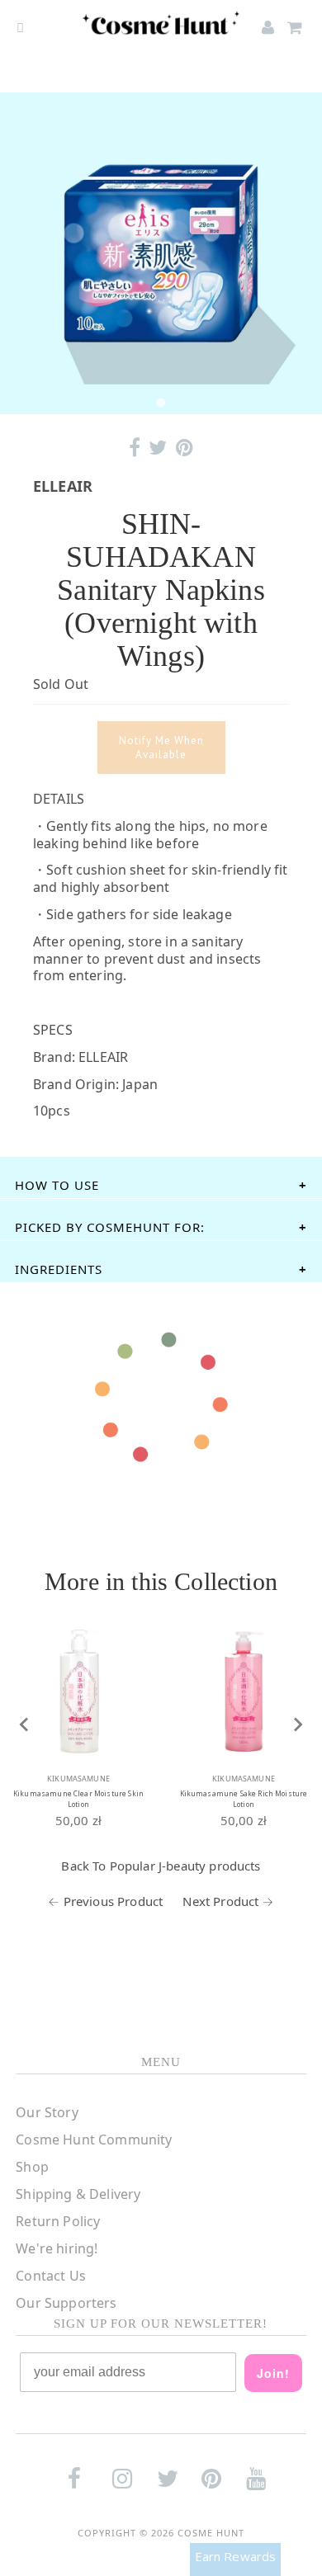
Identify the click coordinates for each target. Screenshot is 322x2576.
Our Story (47, 2112)
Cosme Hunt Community (94, 2140)
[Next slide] (297, 1724)
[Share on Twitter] (158, 448)
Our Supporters (66, 2303)
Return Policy (58, 2221)
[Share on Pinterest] (185, 448)
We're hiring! (57, 2248)
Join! (273, 2373)
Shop (32, 2167)
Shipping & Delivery (78, 2194)
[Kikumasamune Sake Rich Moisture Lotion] (244, 1691)
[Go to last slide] (25, 1724)
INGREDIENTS (59, 1269)
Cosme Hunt (211, 2533)
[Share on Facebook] (135, 448)
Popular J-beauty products (185, 1866)
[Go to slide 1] (161, 402)
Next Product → (228, 1901)
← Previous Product (105, 1901)
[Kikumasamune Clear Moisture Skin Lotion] (78, 1691)
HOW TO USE (57, 1185)
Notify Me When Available (161, 748)
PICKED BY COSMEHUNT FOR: (110, 1227)
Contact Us (51, 2276)
